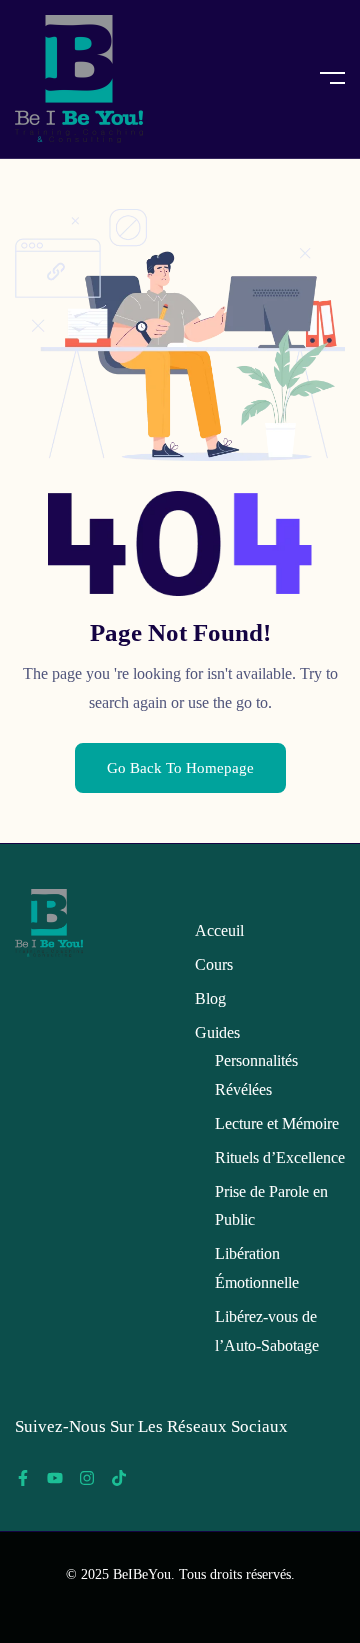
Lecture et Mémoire (277, 1123)
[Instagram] (87, 1478)
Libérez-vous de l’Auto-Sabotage (267, 1331)
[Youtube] (55, 1478)
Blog (210, 998)
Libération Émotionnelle (257, 1268)
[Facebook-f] (23, 1478)
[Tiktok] (119, 1478)
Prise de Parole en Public (271, 1206)
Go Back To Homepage (180, 768)
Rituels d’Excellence (280, 1157)
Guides (217, 1032)
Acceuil (219, 930)
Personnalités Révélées (256, 1075)
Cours (214, 964)
